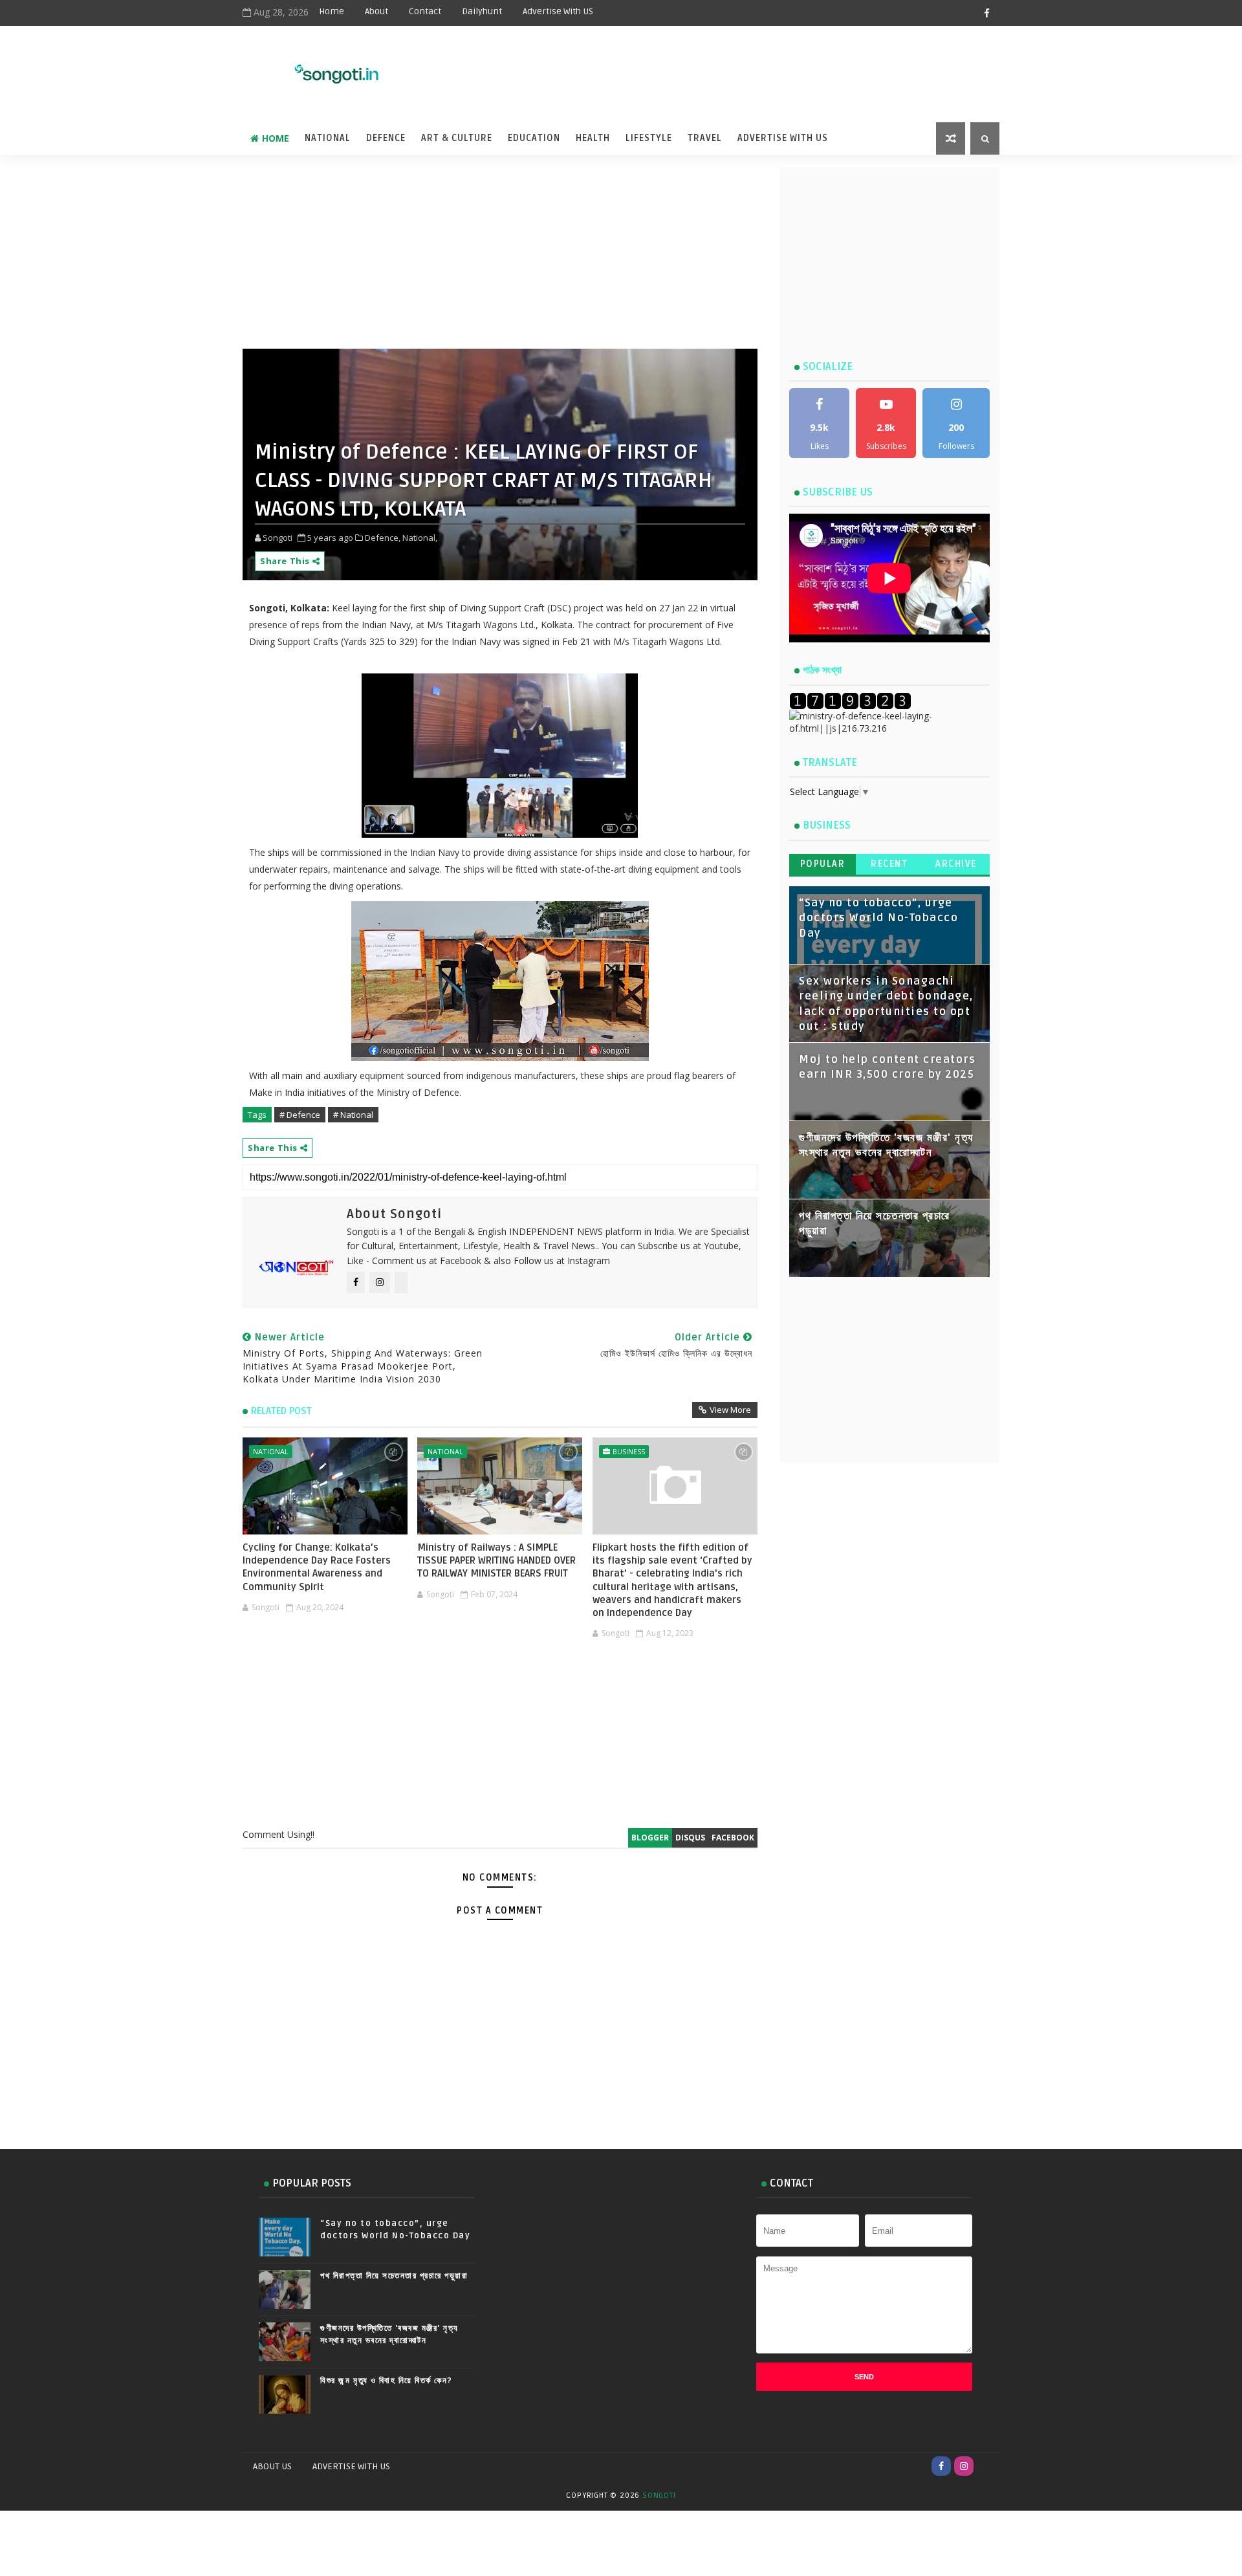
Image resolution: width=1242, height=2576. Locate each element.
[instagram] (964, 2466)
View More (730, 1410)
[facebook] (986, 13)
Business (629, 1451)
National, (420, 538)
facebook (733, 1838)
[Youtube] (986, 2466)
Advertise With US (558, 11)
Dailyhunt (482, 11)
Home (332, 11)
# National (353, 1115)
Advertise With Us (783, 138)
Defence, (383, 538)
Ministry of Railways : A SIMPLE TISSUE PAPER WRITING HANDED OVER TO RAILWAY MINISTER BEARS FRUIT (496, 1561)
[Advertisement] (679, 66)
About (376, 11)
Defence (386, 138)
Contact (425, 11)
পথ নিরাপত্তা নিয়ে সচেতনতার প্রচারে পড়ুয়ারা (394, 2276)
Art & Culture (457, 138)
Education (534, 138)
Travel (705, 138)
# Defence (300, 1115)
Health (593, 138)
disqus (690, 1838)
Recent (889, 864)
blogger (650, 1838)
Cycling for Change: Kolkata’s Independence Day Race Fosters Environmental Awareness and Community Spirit (317, 1567)
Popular (823, 864)
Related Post (281, 1411)
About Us (272, 2466)
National (328, 138)
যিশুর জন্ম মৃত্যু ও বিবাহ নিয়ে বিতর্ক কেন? (387, 2381)
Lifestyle (649, 138)
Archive (956, 864)
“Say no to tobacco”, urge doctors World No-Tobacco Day (878, 918)
